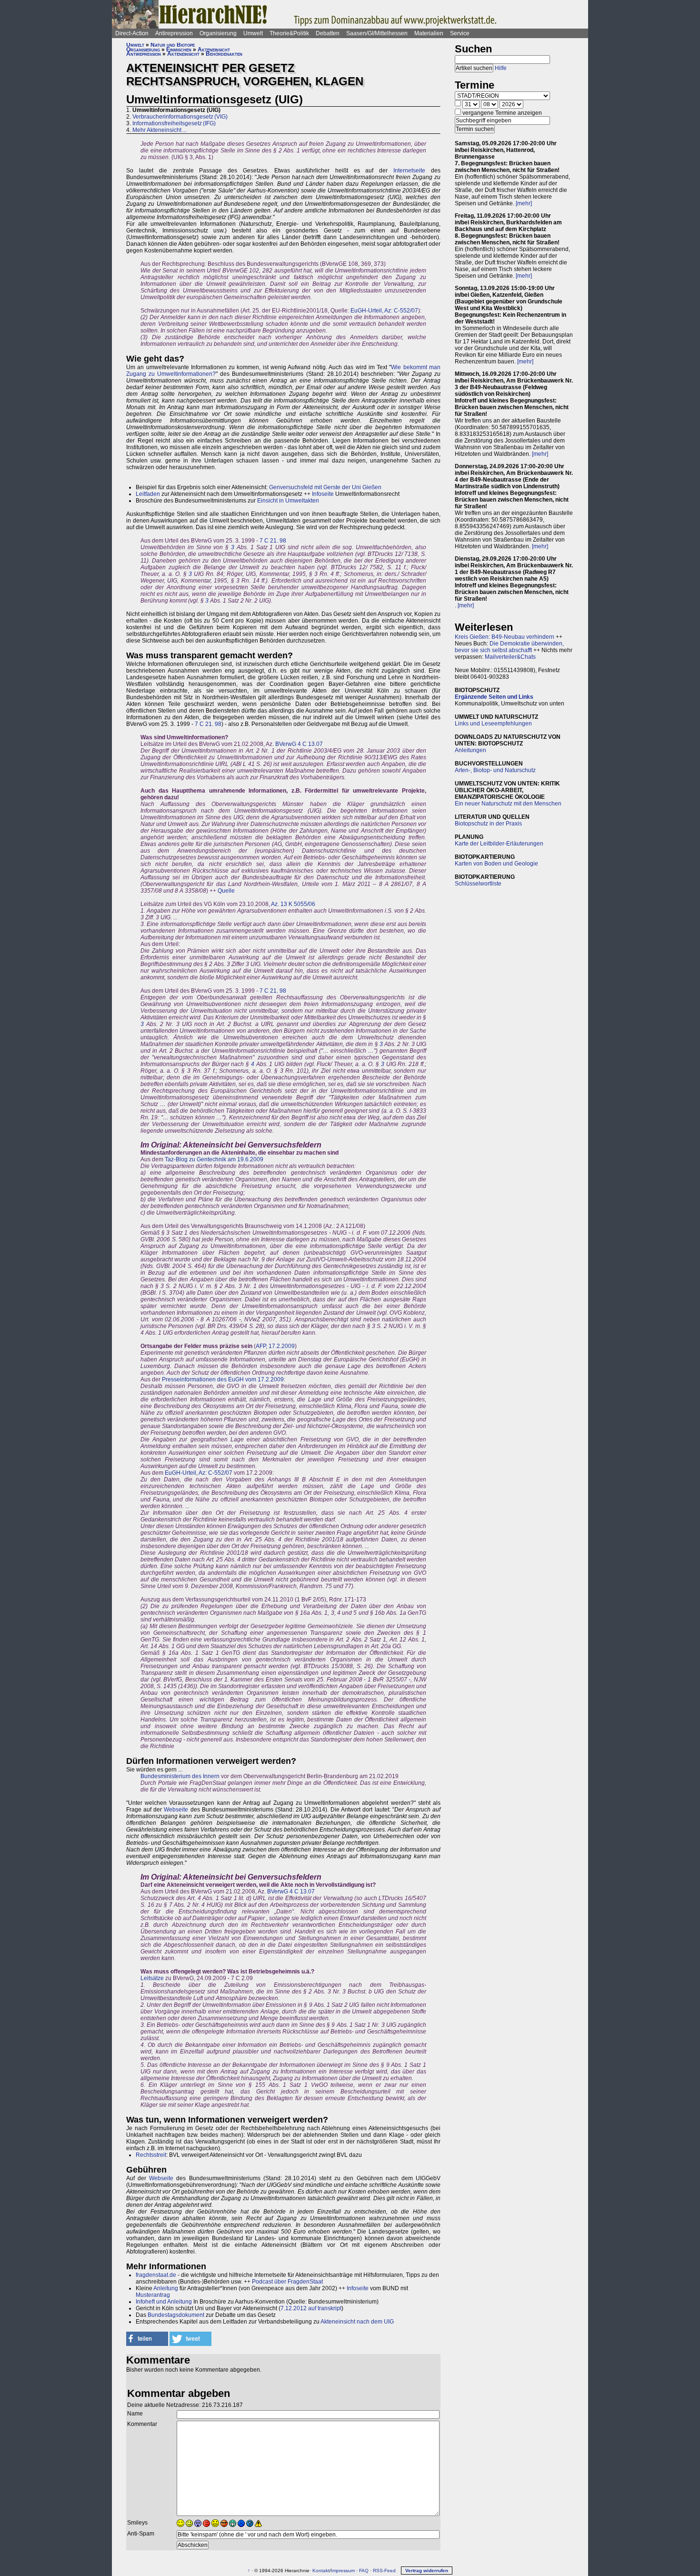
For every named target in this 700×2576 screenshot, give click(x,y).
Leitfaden (148, 494)
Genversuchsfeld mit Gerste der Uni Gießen (325, 487)
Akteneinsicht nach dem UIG (357, 2322)
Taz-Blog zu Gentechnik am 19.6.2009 (214, 1159)
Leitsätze (152, 1978)
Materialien (429, 33)
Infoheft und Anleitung (164, 2302)
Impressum (343, 2571)
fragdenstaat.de (156, 2275)
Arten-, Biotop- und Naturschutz (495, 770)
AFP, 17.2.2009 (275, 1346)
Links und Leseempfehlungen (493, 724)
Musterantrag (153, 2295)
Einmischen (179, 50)
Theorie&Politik (289, 33)
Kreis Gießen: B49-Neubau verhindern (505, 637)
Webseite (176, 1810)
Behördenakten (224, 54)
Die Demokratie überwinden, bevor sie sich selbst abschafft (509, 647)
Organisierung (218, 33)
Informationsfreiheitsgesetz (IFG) (174, 123)
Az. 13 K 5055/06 (293, 904)
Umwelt (253, 33)
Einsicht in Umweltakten (288, 501)
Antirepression (174, 33)
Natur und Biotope (173, 45)
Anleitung (166, 2288)
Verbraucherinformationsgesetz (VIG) (180, 117)
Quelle (226, 891)
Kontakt (321, 2571)
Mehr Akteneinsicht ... (160, 130)
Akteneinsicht (214, 50)
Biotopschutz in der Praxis (488, 824)
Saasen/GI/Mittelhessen (377, 33)
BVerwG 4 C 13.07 (299, 744)
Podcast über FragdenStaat (287, 2282)
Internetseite (409, 171)
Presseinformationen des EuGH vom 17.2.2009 (223, 1379)
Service (460, 33)
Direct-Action (132, 33)
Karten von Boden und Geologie (496, 864)
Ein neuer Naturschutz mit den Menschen (508, 804)
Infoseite (323, 494)
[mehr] (524, 203)
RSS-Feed (384, 2571)
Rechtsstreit (151, 2155)
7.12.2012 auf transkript (311, 2308)
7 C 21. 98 (273, 541)
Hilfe (501, 68)
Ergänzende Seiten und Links (494, 697)
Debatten (328, 33)
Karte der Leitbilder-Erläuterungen (499, 844)
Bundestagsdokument (176, 2315)
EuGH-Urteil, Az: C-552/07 (384, 311)
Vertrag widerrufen (427, 2571)
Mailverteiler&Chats (510, 657)
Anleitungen (470, 750)
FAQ (364, 2571)
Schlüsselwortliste (478, 884)
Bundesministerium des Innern (180, 1776)
